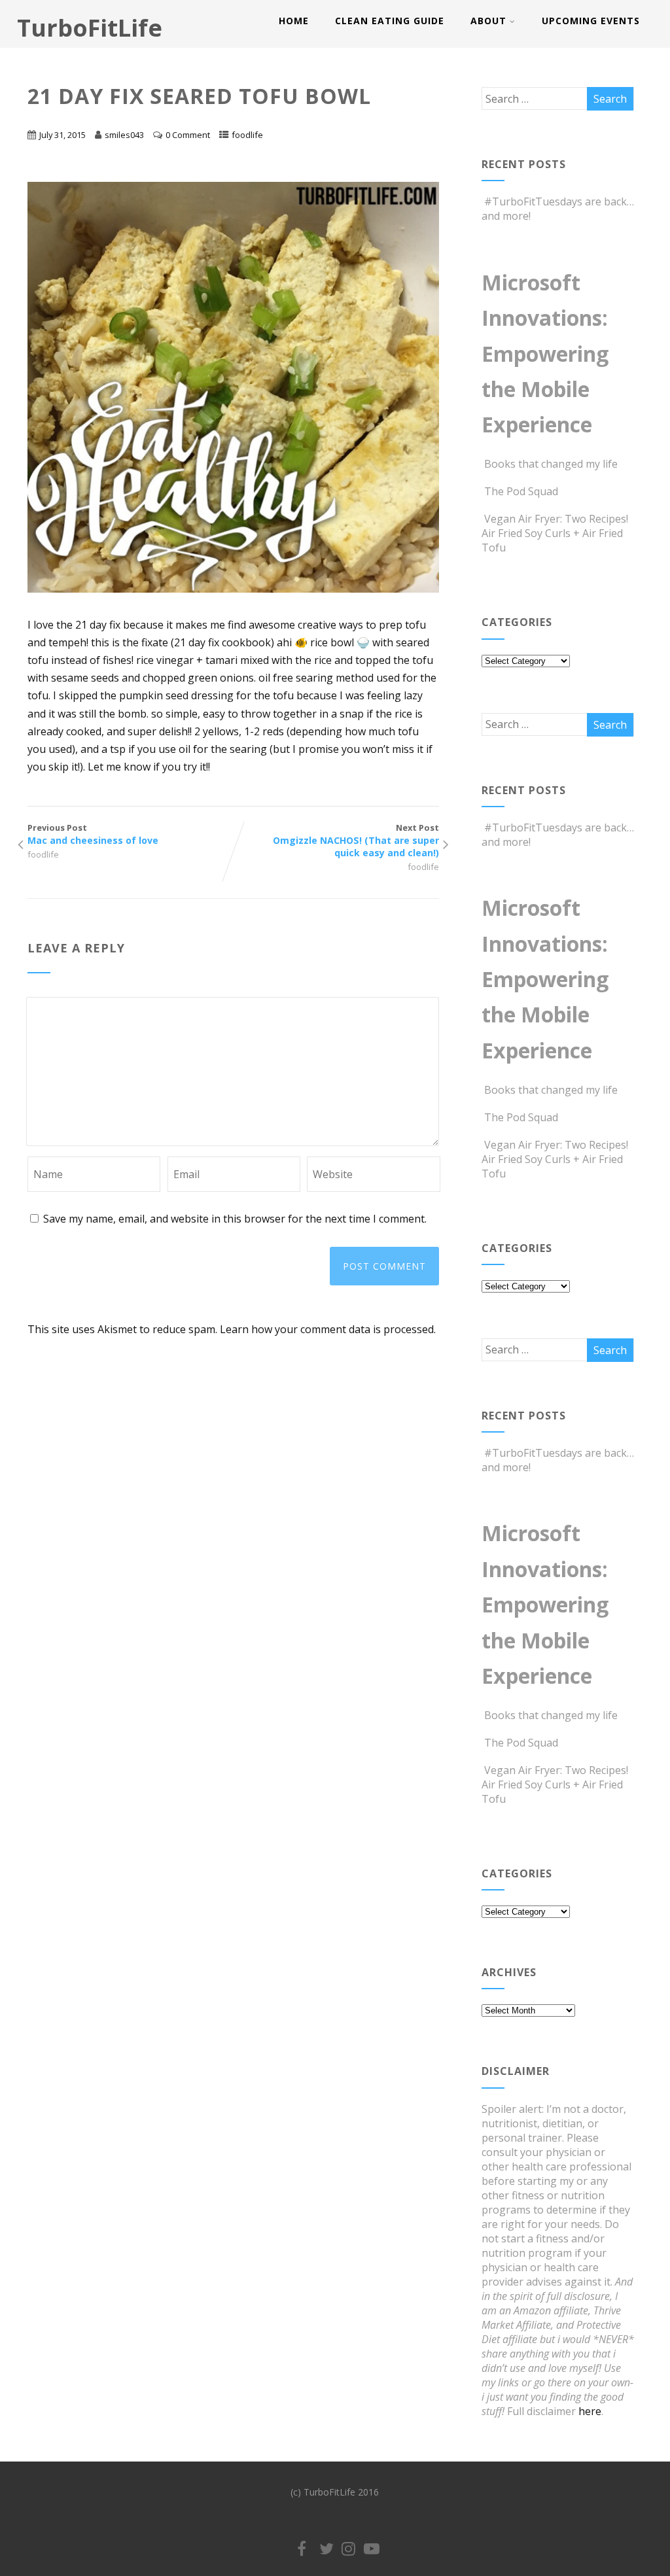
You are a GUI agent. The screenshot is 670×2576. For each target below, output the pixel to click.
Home (294, 21)
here (590, 2411)
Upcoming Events (591, 21)
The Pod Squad (521, 491)
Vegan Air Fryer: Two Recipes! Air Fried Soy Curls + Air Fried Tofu (555, 533)
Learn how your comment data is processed (327, 1329)
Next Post (356, 840)
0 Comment (188, 135)
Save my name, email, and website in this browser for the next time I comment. (235, 1219)
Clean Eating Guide (390, 21)
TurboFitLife (90, 28)
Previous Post (93, 834)
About (488, 21)
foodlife (247, 135)
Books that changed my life (551, 464)
